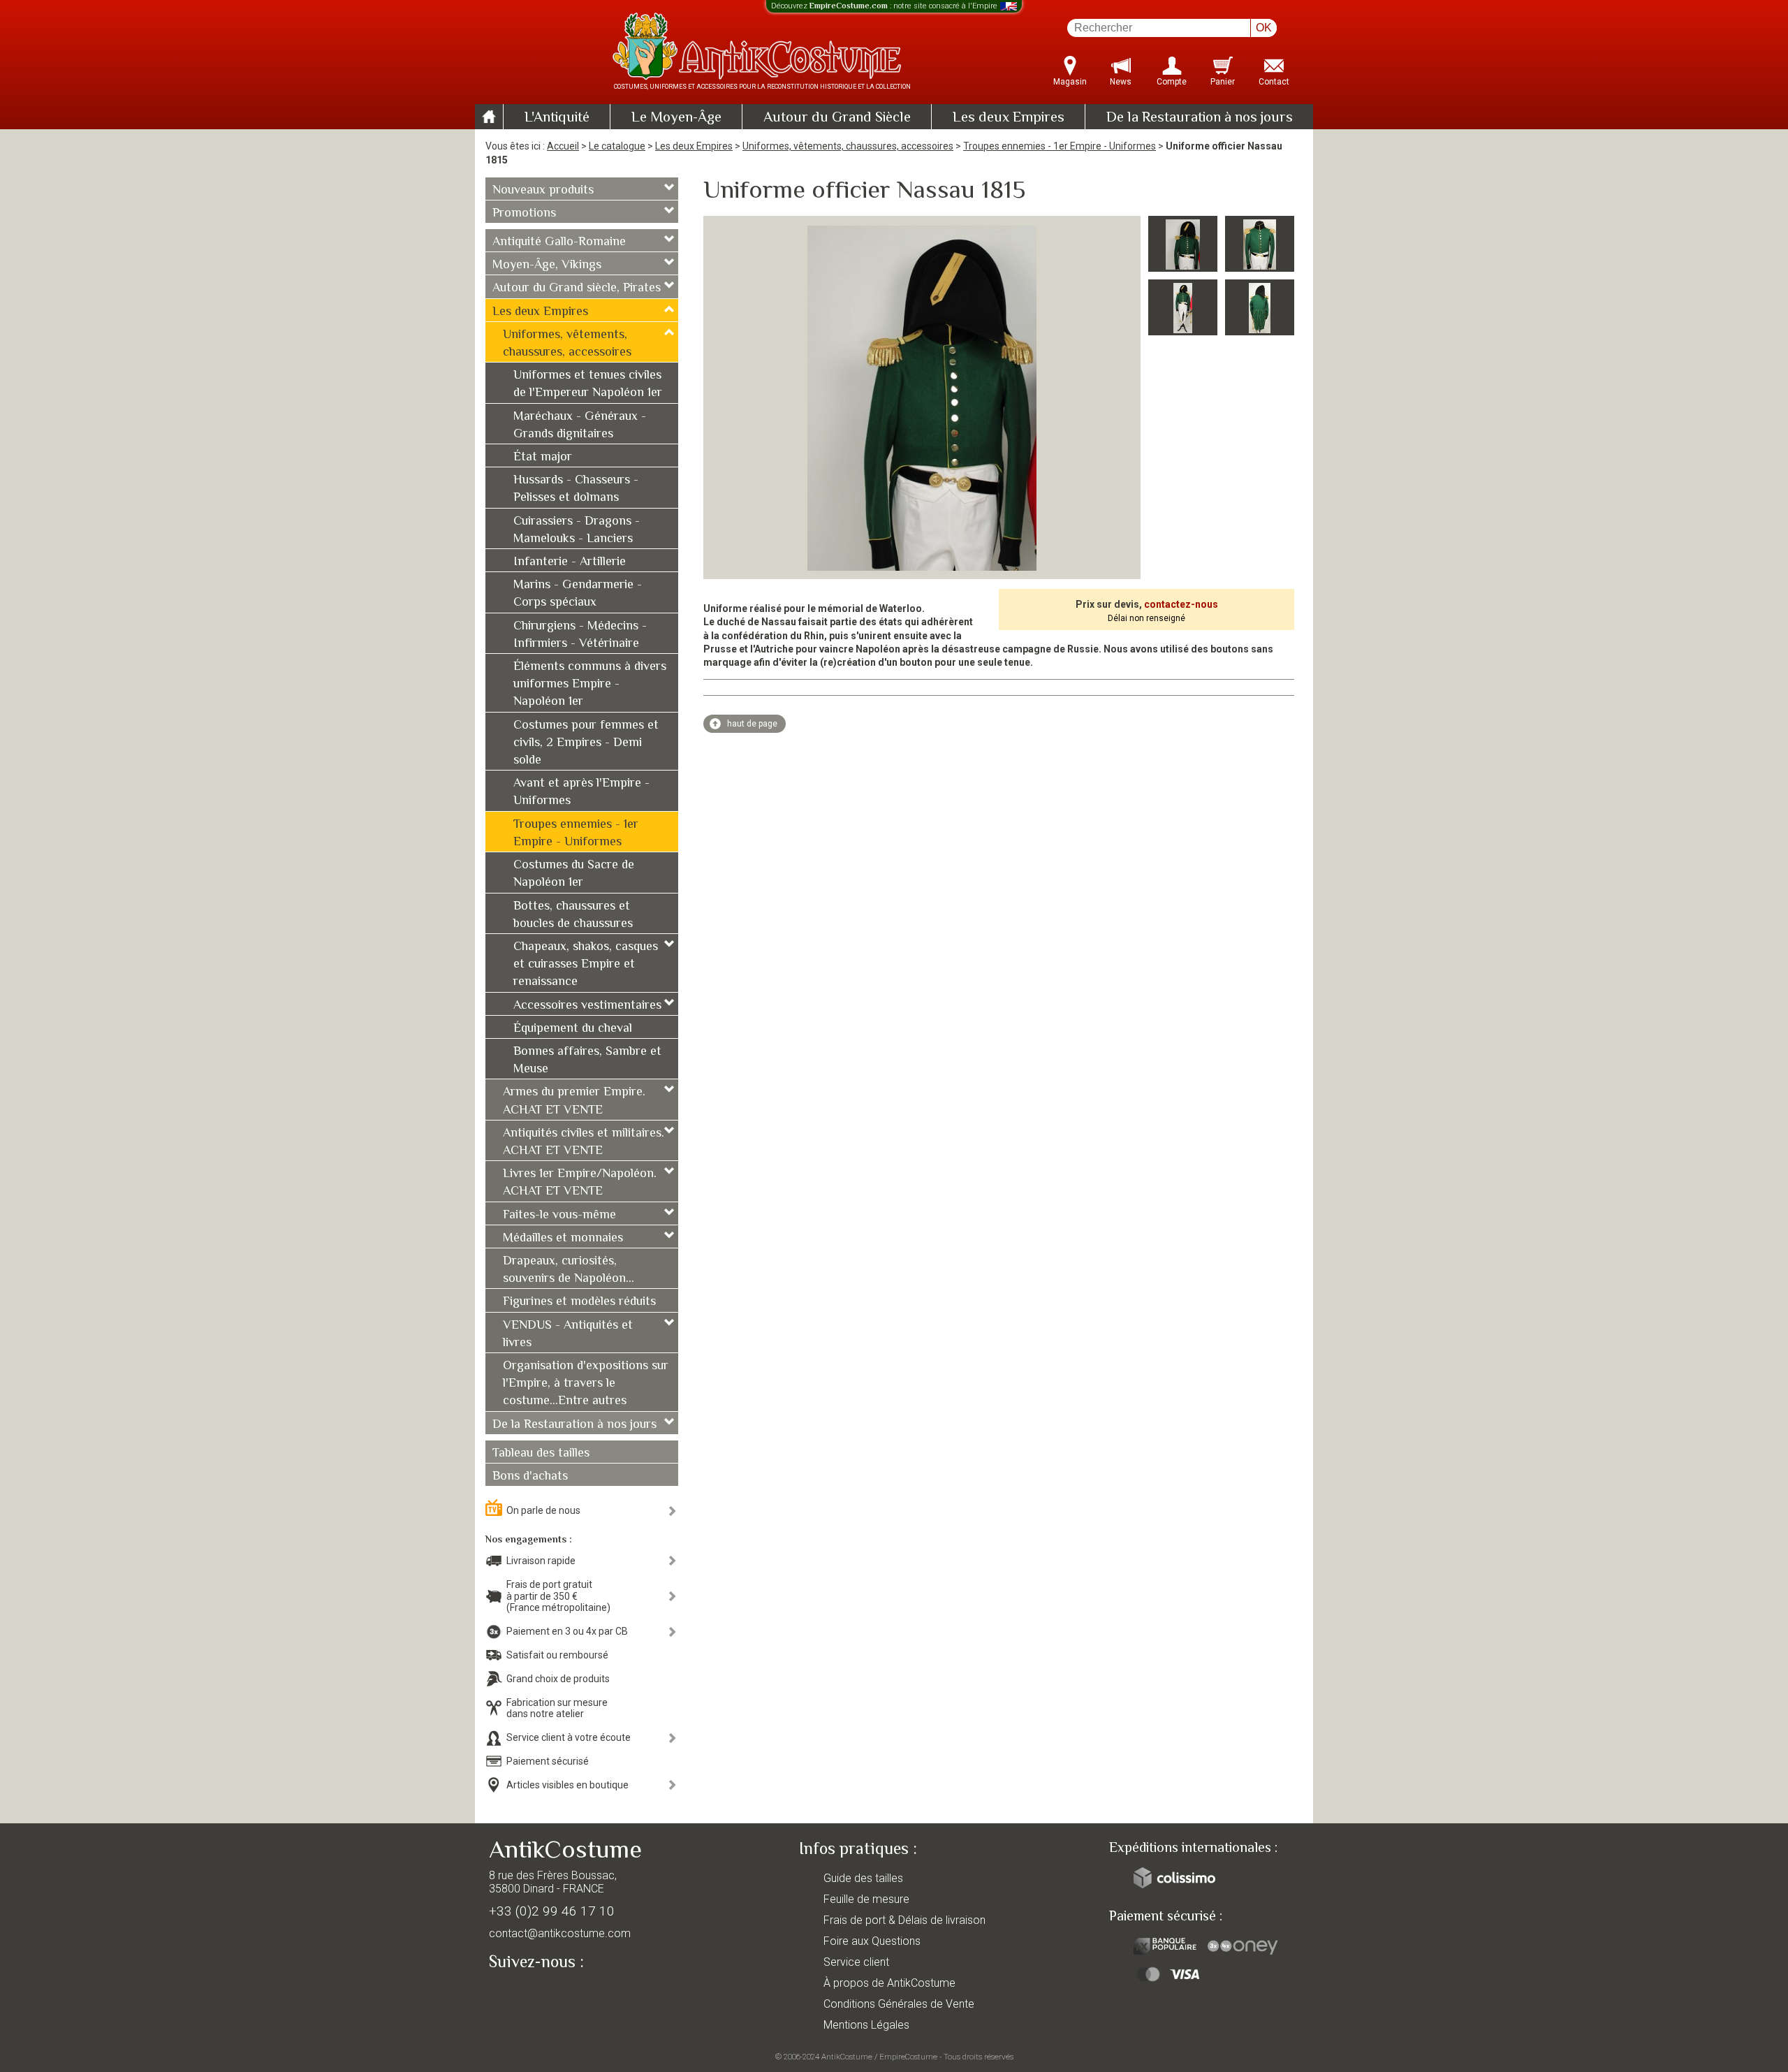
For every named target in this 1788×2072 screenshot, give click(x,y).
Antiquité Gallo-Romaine (559, 242)
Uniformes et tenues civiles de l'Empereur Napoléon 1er (588, 385)
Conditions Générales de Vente (899, 2004)
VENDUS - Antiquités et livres (568, 1335)
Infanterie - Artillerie (570, 562)
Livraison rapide (541, 1561)
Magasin (1070, 82)
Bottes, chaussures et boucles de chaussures (573, 915)
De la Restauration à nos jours (1200, 118)
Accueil (563, 146)
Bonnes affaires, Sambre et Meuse (587, 1061)
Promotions (524, 214)
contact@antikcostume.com (560, 1933)
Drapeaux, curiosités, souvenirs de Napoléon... (569, 1270)
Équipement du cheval (573, 1029)
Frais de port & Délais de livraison (904, 1920)
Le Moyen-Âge (676, 118)
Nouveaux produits (543, 191)
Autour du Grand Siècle (837, 118)
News (1121, 82)
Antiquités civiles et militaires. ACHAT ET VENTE (584, 1143)
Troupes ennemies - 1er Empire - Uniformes (1060, 146)
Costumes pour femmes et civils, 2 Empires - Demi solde (586, 743)
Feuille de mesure (866, 1899)
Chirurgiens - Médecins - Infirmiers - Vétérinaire (580, 635)
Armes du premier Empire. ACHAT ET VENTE (574, 1101)
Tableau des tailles (541, 1454)
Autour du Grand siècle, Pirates (577, 289)
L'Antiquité (557, 118)
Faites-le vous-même (559, 1216)
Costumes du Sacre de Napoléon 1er (574, 874)
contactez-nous (1181, 604)
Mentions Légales (866, 2025)
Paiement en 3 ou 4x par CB (567, 1631)
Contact (1274, 82)
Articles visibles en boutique (567, 1785)
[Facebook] (524, 1994)
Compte (1172, 82)
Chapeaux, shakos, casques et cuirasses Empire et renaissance (586, 965)
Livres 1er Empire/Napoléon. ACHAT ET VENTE (580, 1183)
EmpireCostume (908, 2057)
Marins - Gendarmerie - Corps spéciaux (578, 594)
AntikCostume (847, 2057)
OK (1264, 28)
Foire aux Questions (872, 1941)
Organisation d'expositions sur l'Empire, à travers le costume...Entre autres (586, 1384)
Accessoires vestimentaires (587, 1006)
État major (543, 458)
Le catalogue (617, 146)
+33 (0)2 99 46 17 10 (552, 1911)
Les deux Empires (1009, 118)
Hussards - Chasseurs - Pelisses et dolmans (576, 489)
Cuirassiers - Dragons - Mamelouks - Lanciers (577, 531)
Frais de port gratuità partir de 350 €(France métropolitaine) (558, 1596)
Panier (1223, 82)
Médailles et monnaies (563, 1239)
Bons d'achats (530, 1477)
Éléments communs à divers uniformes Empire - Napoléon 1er (590, 685)
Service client (856, 1962)
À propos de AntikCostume (889, 1983)
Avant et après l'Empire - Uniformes (581, 793)
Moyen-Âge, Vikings (547, 265)
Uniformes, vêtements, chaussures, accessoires (848, 146)
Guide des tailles (863, 1878)
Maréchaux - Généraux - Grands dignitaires (580, 426)
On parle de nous (543, 1510)
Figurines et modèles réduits (579, 1302)
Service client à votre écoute (569, 1737)
